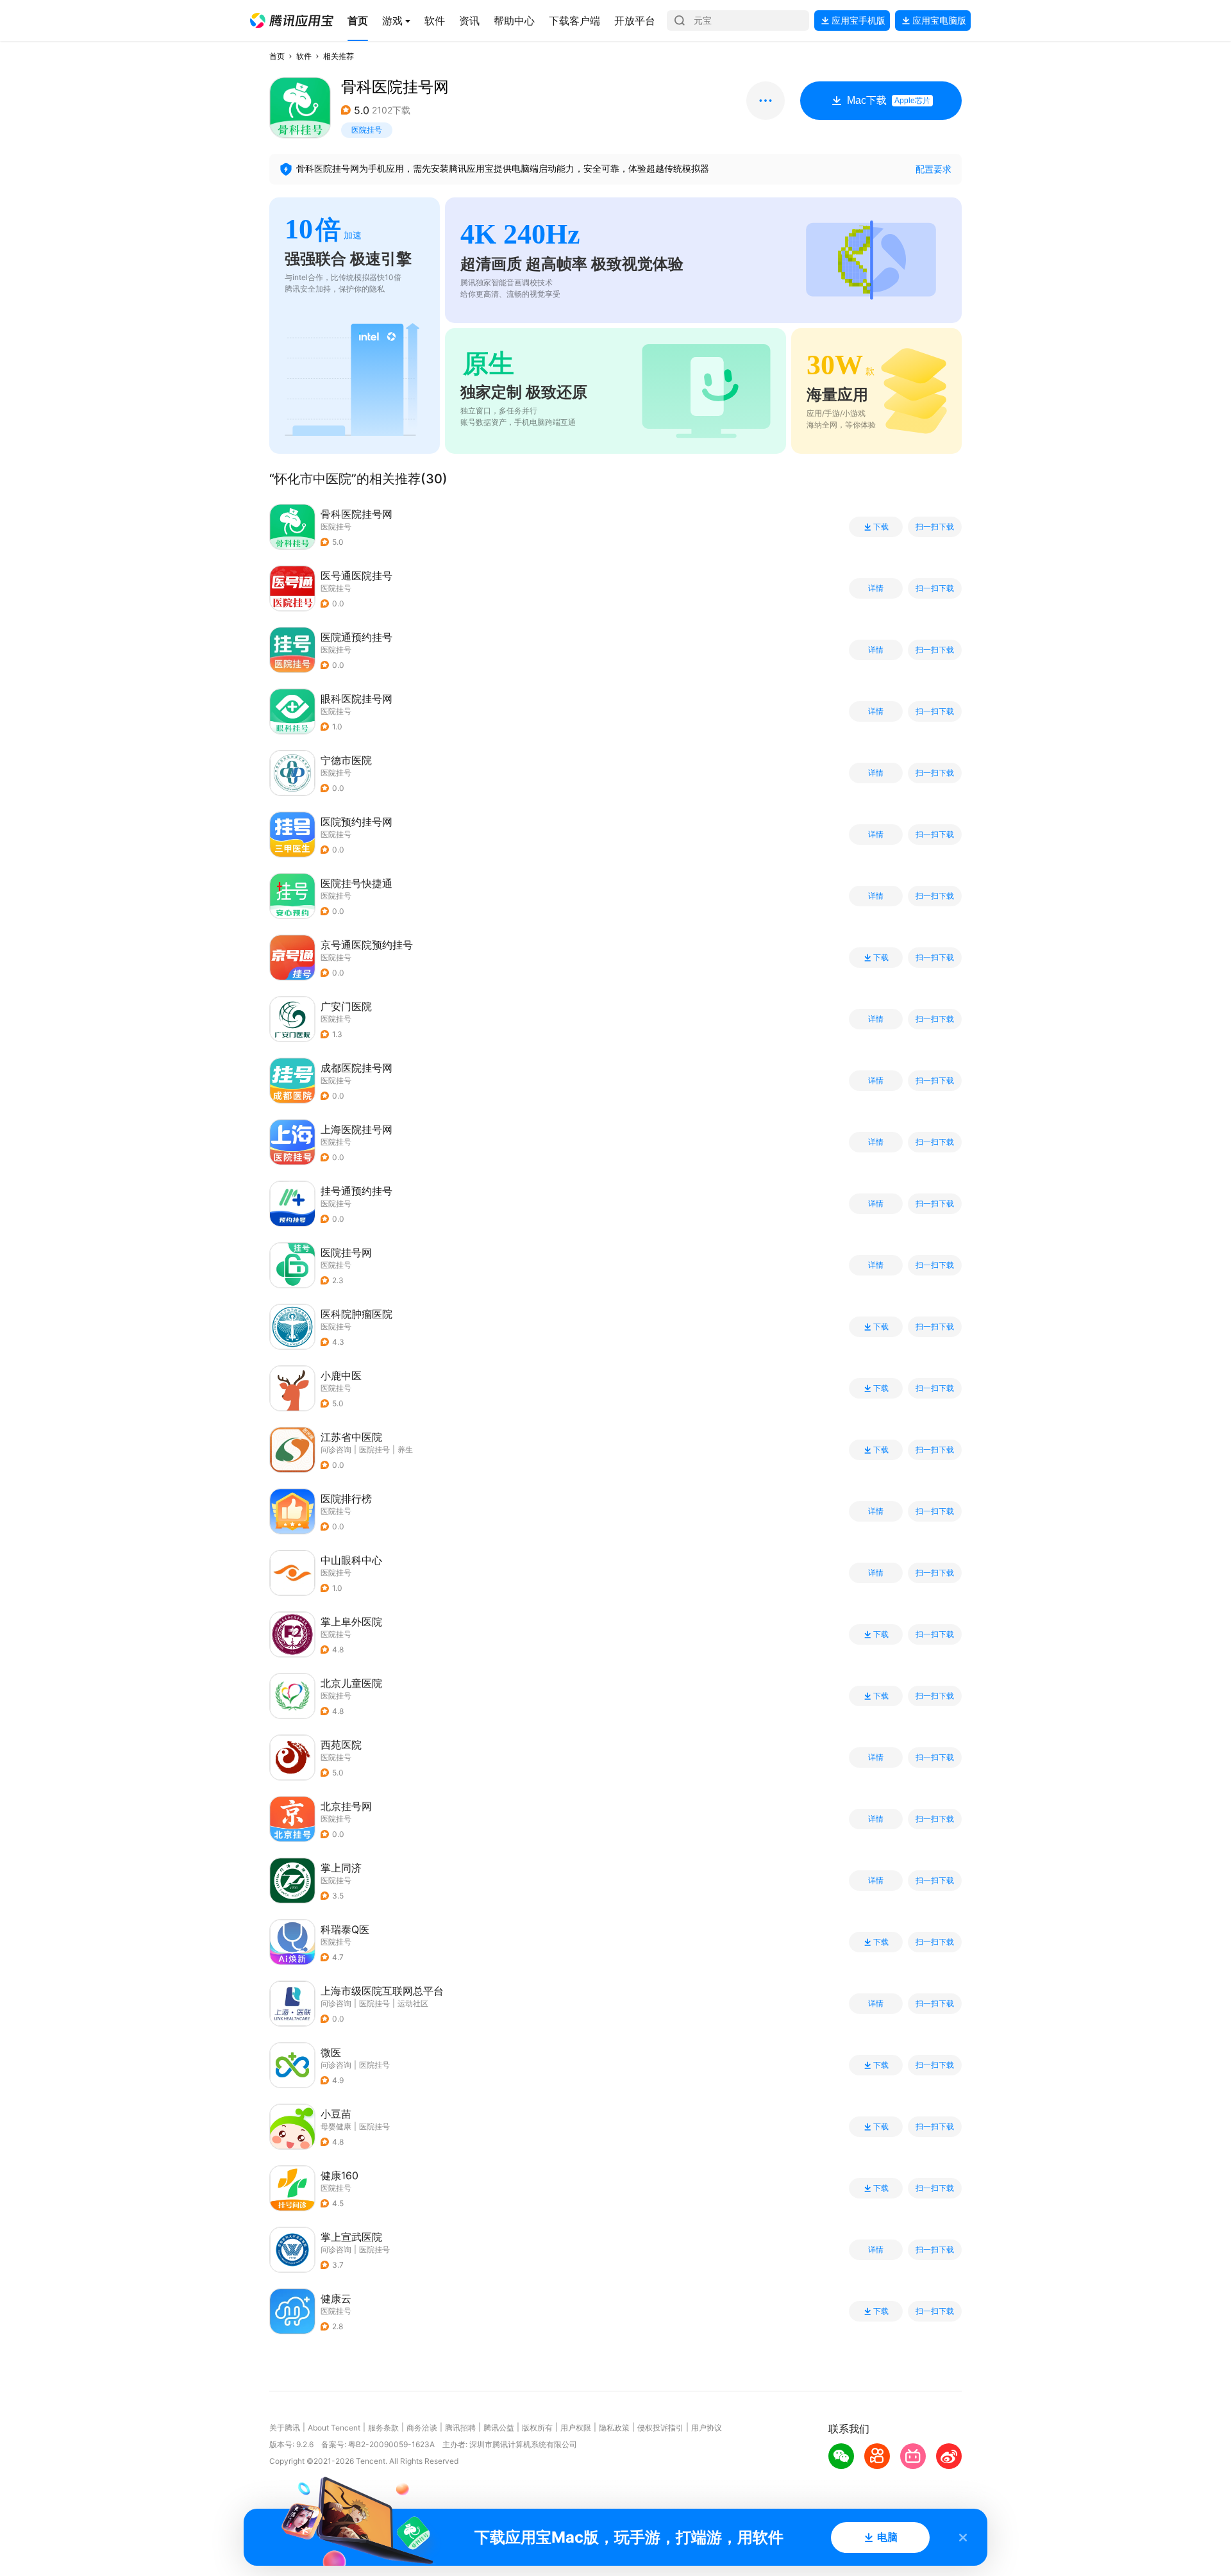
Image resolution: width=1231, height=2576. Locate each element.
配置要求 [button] (934, 169)
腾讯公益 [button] (499, 2428)
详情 (876, 588)
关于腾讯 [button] (285, 2428)
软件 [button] (304, 56)
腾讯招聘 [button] (460, 2428)
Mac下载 (889, 100)
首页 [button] (277, 56)
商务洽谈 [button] (422, 2428)
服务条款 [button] (383, 2428)
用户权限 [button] (576, 2428)
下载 (881, 527)
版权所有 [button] (537, 2428)
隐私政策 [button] (614, 2428)
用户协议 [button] (707, 2428)
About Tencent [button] (334, 2428)
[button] (292, 21)
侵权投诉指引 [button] (660, 2428)
